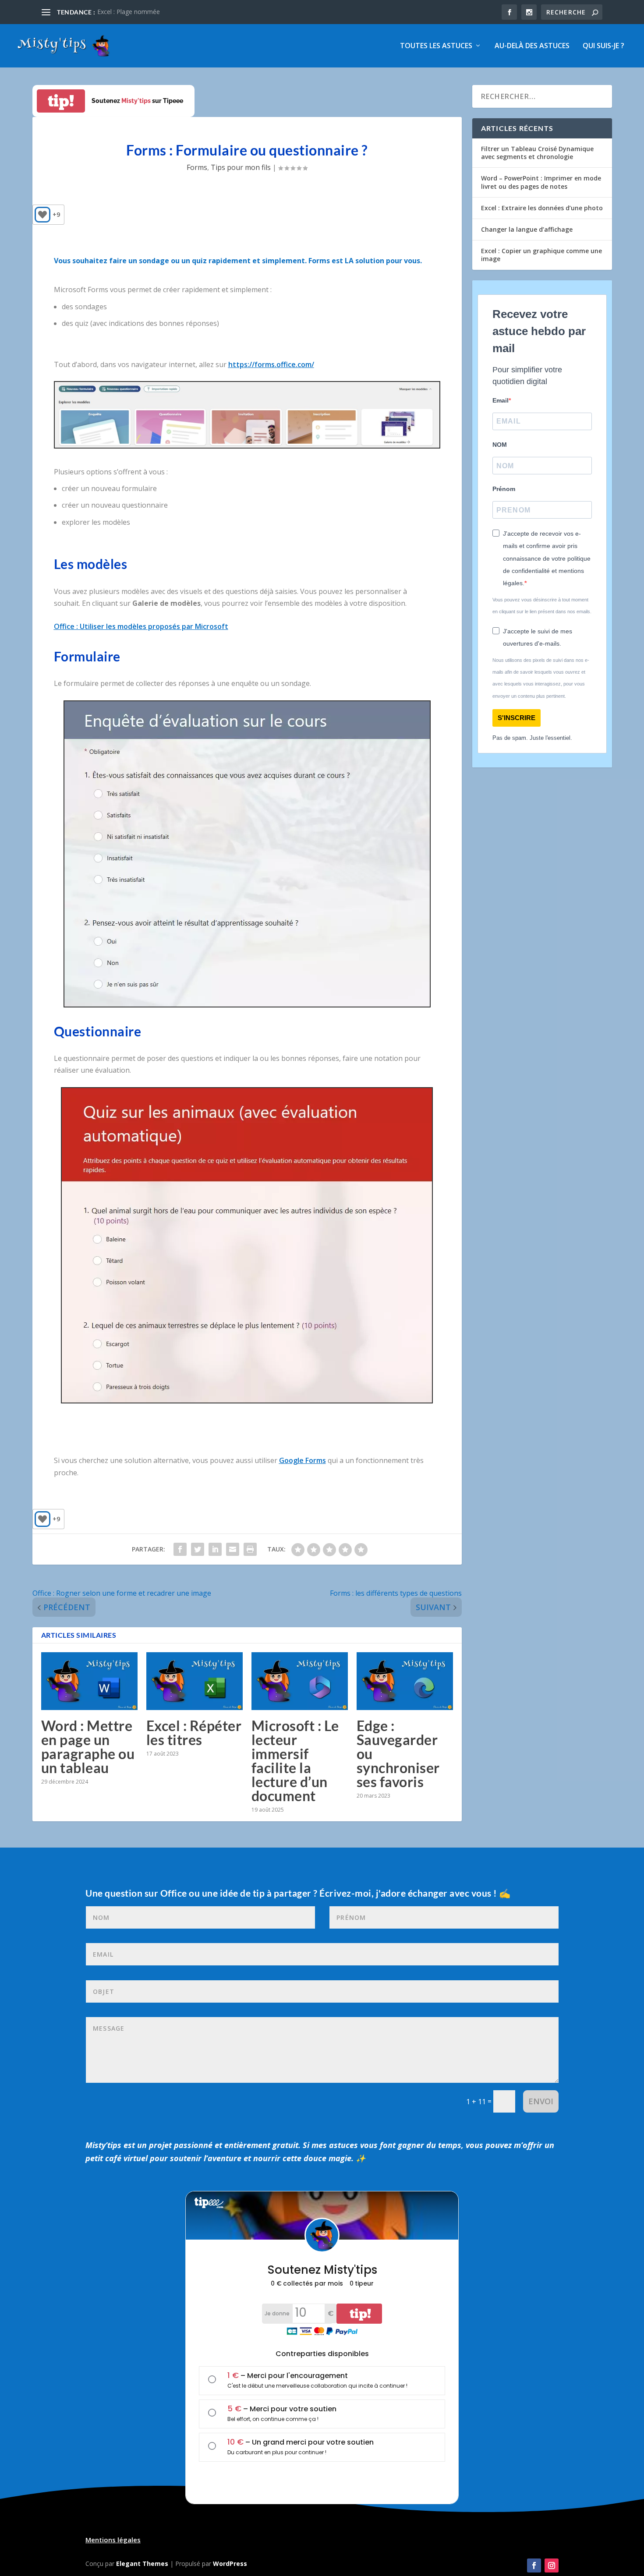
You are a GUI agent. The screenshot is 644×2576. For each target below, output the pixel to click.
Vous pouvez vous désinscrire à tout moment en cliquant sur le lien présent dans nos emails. (542, 606)
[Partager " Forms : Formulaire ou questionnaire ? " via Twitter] (198, 1549)
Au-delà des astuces (532, 46)
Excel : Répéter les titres (194, 1733)
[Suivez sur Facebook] (534, 2565)
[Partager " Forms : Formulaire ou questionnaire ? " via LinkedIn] (215, 1549)
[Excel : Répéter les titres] (195, 1681)
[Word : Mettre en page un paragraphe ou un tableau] (89, 1681)
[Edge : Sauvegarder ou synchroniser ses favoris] (405, 1681)
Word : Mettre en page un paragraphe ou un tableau (88, 1747)
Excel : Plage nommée (129, 12)
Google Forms (303, 1460)
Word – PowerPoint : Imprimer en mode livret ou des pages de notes (541, 182)
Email (501, 400)
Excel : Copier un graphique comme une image (541, 255)
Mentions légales (113, 2540)
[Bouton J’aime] (42, 215)
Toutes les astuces (436, 46)
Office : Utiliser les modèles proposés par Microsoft (141, 626)
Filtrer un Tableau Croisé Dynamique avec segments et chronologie (537, 153)
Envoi (541, 2101)
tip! (61, 101)
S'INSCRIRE (517, 718)
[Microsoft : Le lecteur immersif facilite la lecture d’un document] (300, 1681)
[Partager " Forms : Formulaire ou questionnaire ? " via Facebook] (180, 1549)
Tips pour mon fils (241, 167)
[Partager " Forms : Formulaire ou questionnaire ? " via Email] (233, 1549)
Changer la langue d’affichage (527, 229)
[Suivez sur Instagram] (552, 2565)
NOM (500, 445)
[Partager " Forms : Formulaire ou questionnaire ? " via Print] (250, 1549)
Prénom (504, 489)
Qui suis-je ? (603, 46)
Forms (197, 167)
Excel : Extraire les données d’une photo (542, 208)
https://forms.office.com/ (271, 364)
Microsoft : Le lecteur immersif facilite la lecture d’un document (295, 1761)
